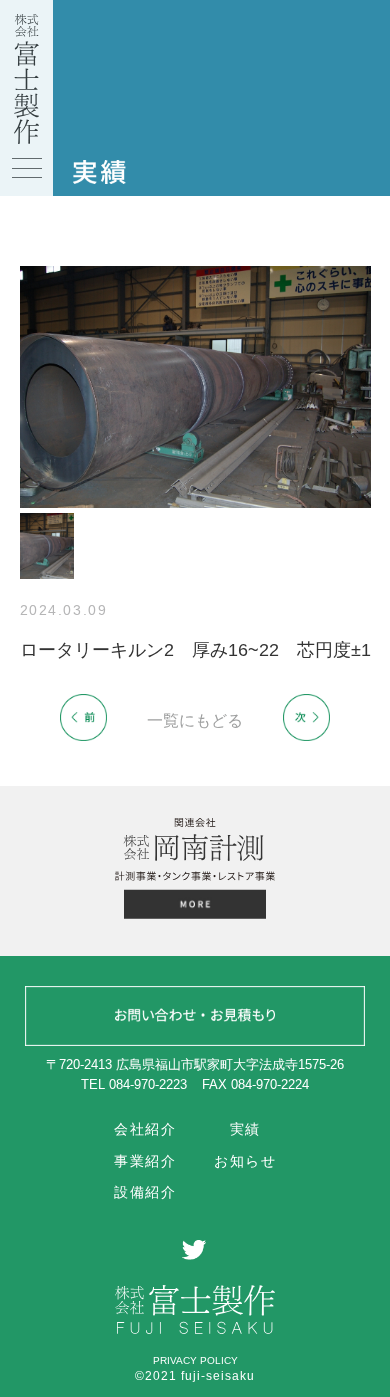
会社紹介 (145, 1129)
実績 (245, 1129)
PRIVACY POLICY (195, 1360)
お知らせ (245, 1161)
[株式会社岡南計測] (195, 907)
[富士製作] (26, 139)
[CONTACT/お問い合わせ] (195, 1019)
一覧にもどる (195, 720)
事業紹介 (145, 1161)
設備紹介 (145, 1192)
